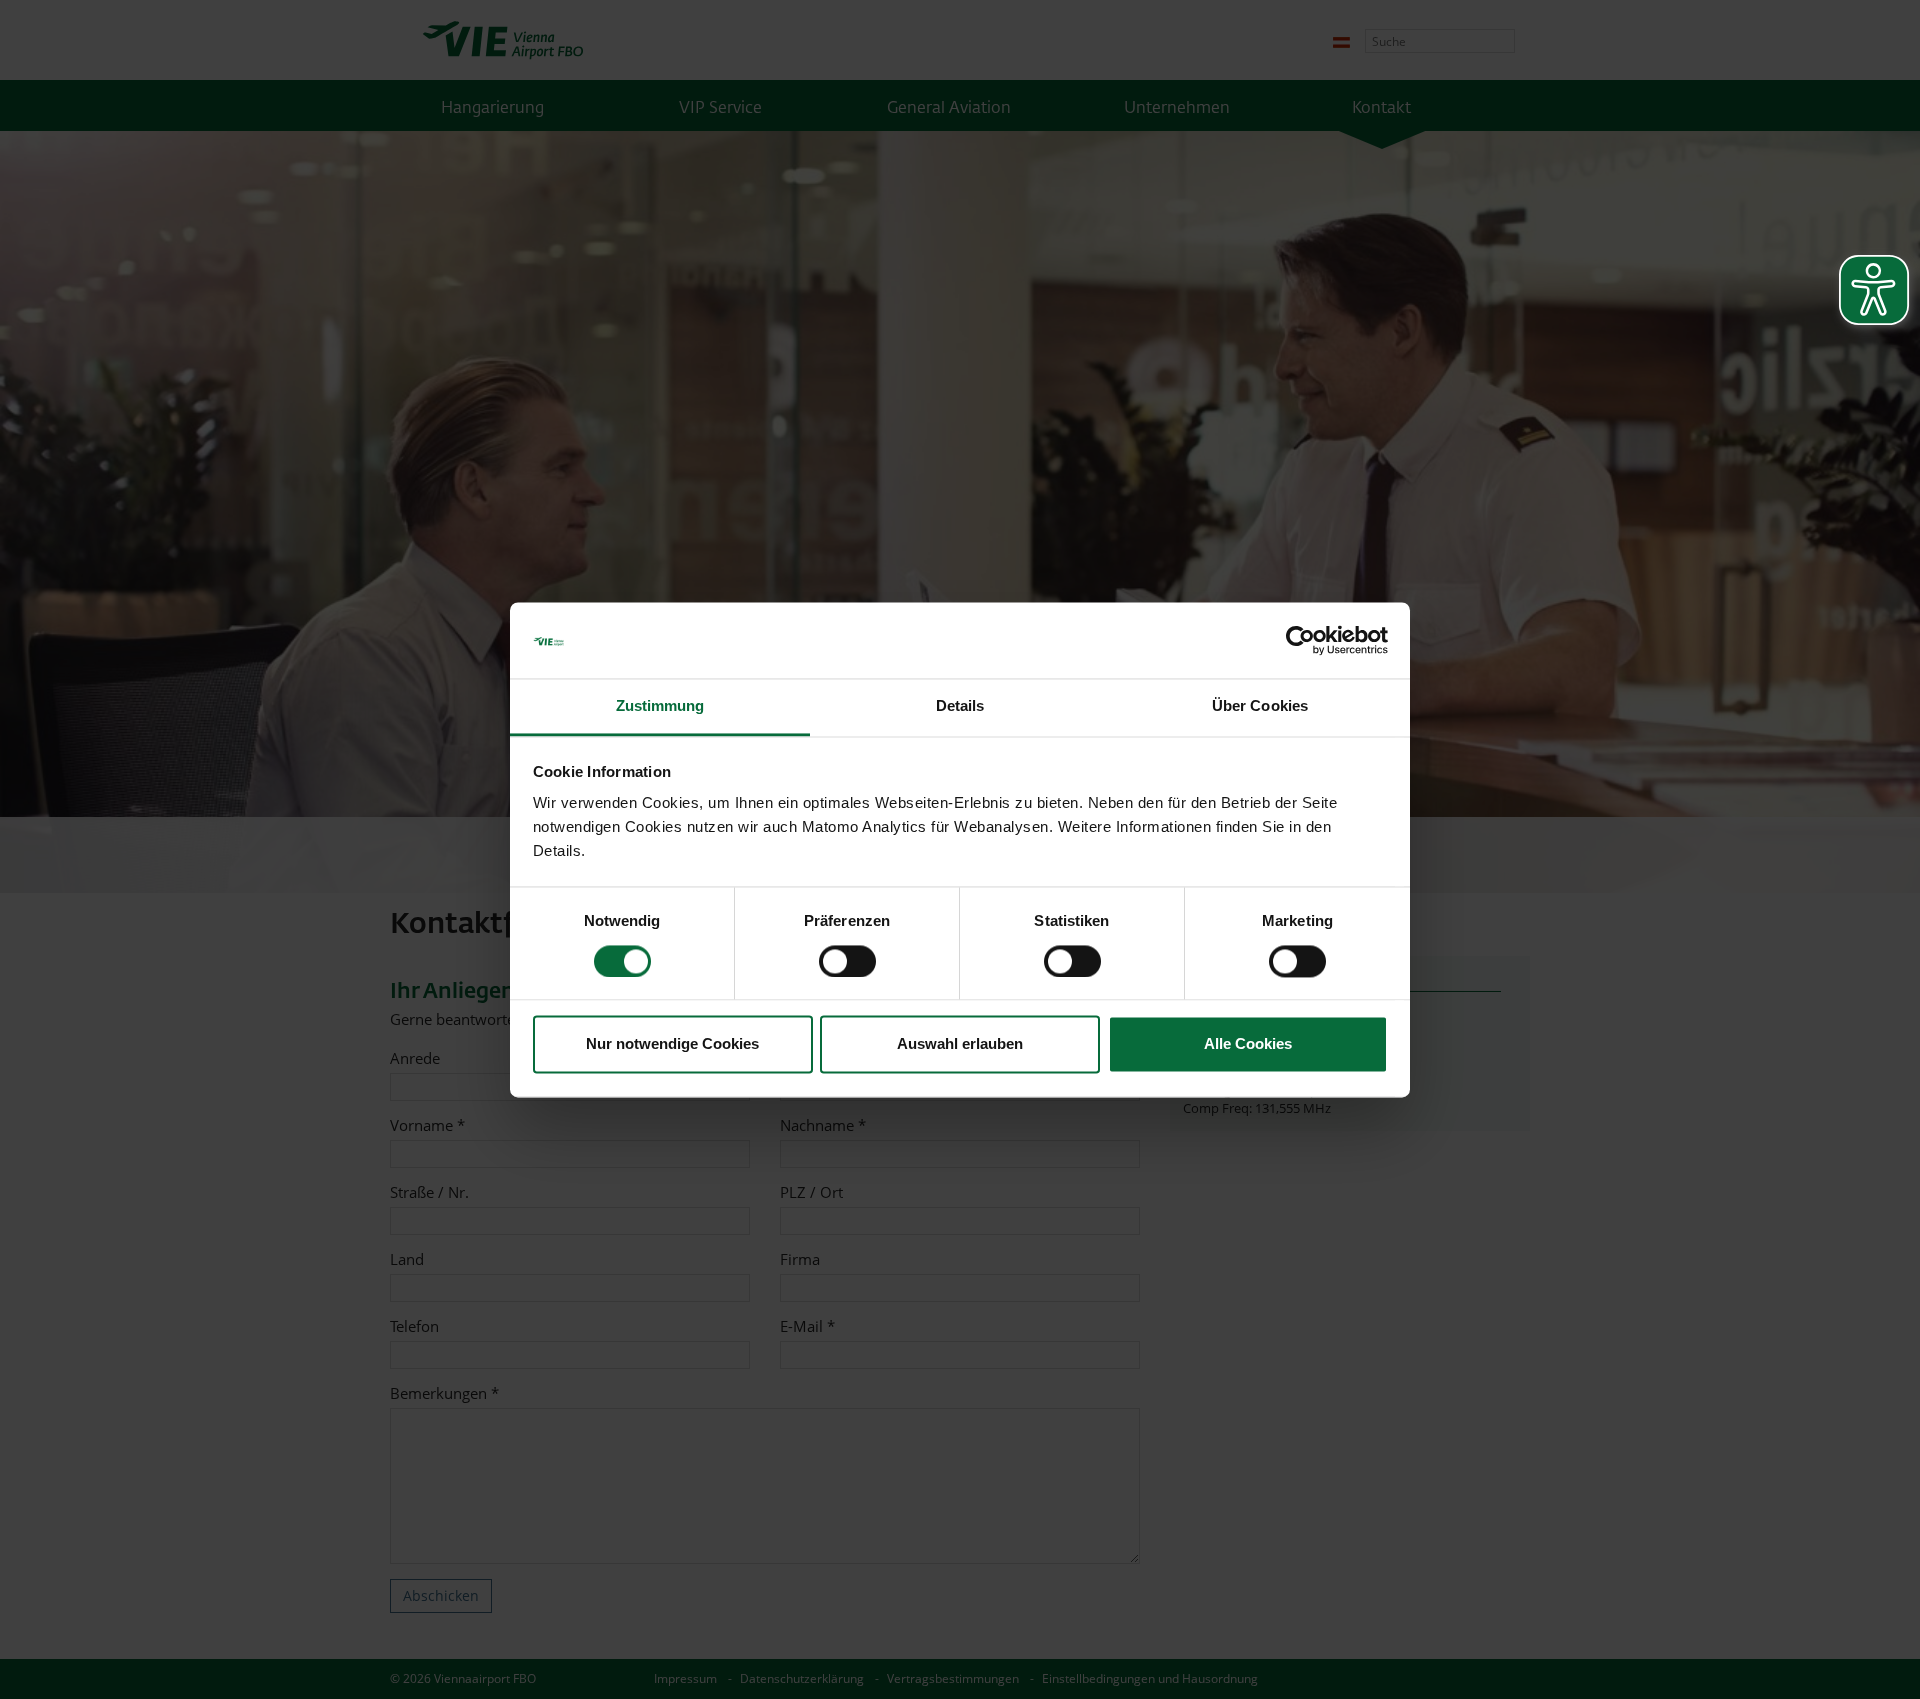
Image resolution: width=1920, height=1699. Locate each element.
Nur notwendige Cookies (672, 1044)
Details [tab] (960, 706)
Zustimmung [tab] (660, 706)
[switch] (847, 961)
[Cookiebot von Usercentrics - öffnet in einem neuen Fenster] (1300, 640)
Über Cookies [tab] (1260, 706)
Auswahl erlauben (960, 1044)
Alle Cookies (1248, 1044)
